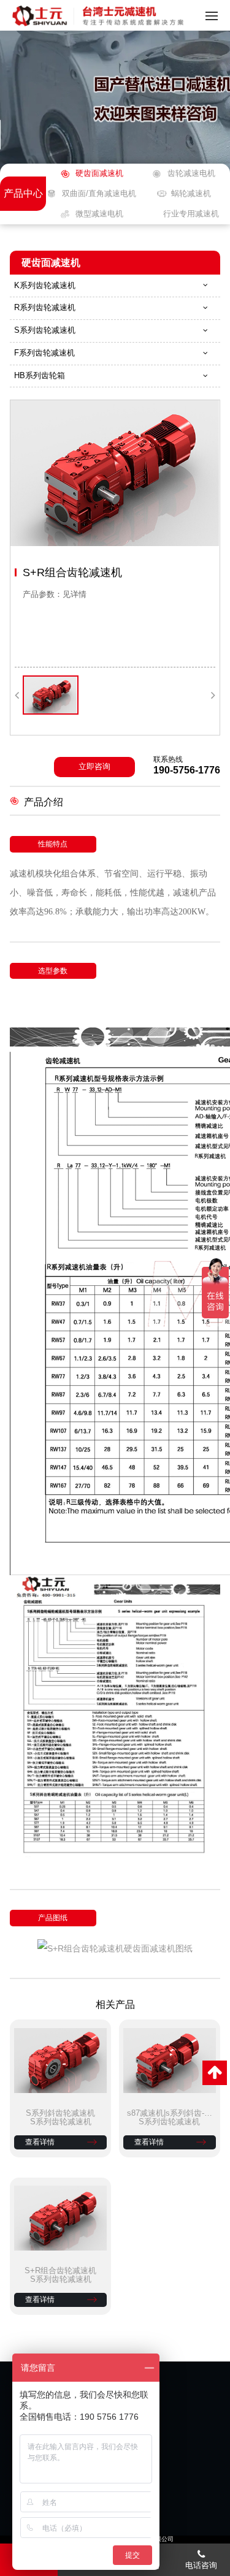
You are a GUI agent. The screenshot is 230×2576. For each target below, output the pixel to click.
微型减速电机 (99, 214)
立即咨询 (94, 766)
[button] (17, 695)
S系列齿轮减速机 (45, 330)
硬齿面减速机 (99, 173)
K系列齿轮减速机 (45, 285)
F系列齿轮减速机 (44, 353)
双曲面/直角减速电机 (99, 193)
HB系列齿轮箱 (40, 375)
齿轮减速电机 (191, 173)
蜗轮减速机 (191, 193)
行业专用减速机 (191, 214)
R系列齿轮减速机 (45, 307)
